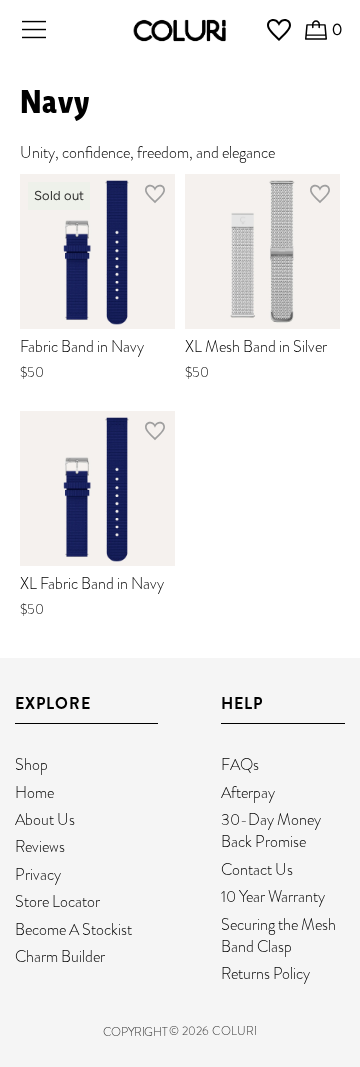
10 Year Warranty (273, 896)
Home (34, 792)
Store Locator (57, 901)
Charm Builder (60, 956)
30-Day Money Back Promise (271, 830)
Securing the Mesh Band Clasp (278, 935)
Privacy (38, 874)
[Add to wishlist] (155, 198)
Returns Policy (265, 973)
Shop (31, 764)
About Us (45, 819)
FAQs (240, 764)
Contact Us (257, 869)
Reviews (40, 846)
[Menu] (34, 30)
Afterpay (248, 792)
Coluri (234, 1031)
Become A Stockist (73, 929)
